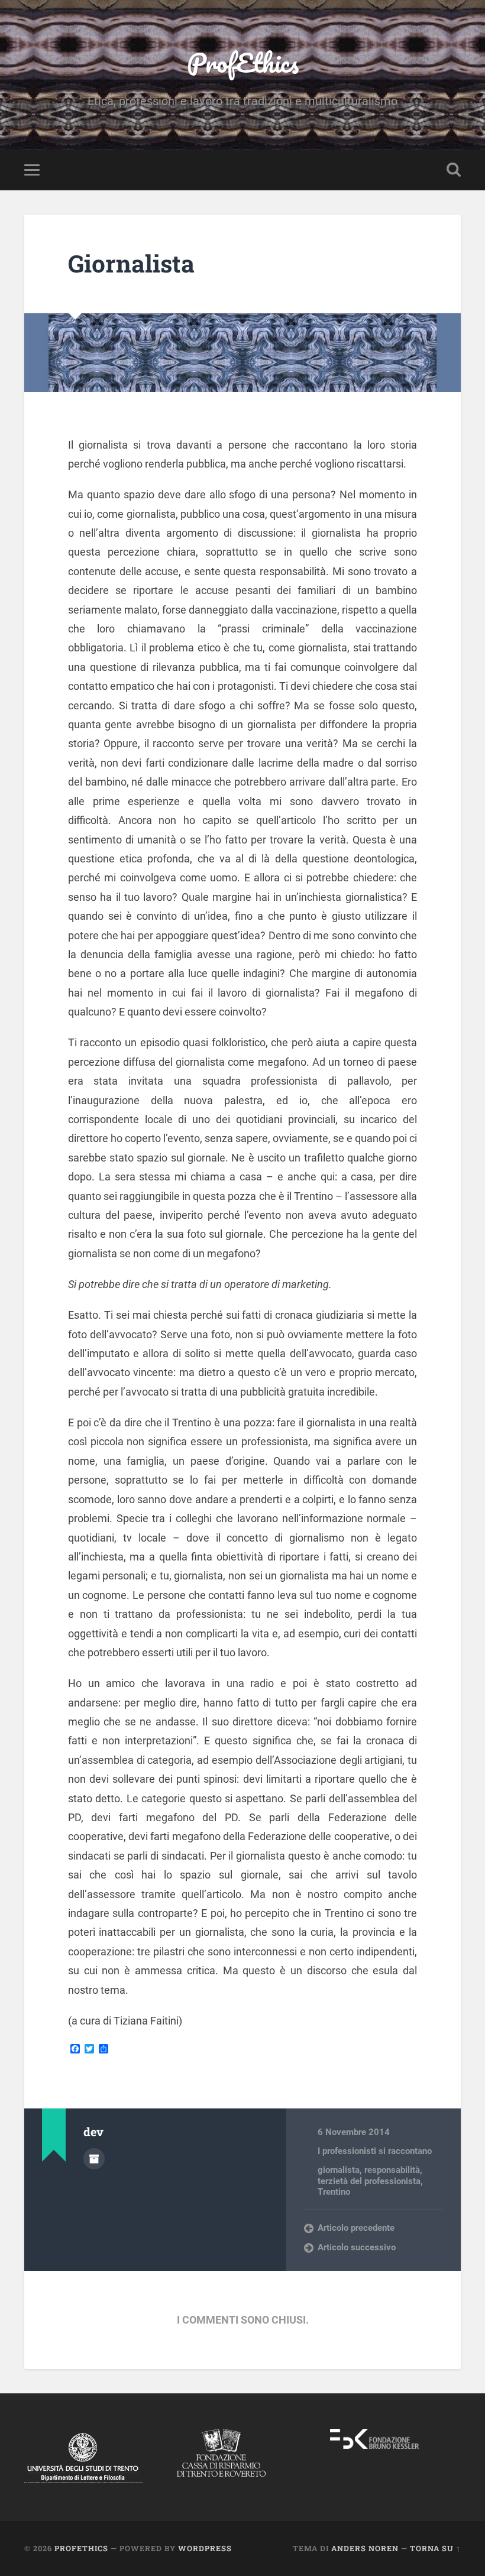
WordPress (205, 2548)
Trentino (334, 2192)
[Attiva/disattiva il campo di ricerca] (454, 170)
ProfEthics (243, 62)
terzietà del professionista (369, 2181)
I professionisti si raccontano (375, 2151)
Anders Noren (365, 2548)
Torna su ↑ (435, 2548)
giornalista (339, 2170)
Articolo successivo (357, 2247)
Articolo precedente (356, 2228)
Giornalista (131, 263)
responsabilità (392, 2170)
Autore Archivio (94, 2159)
